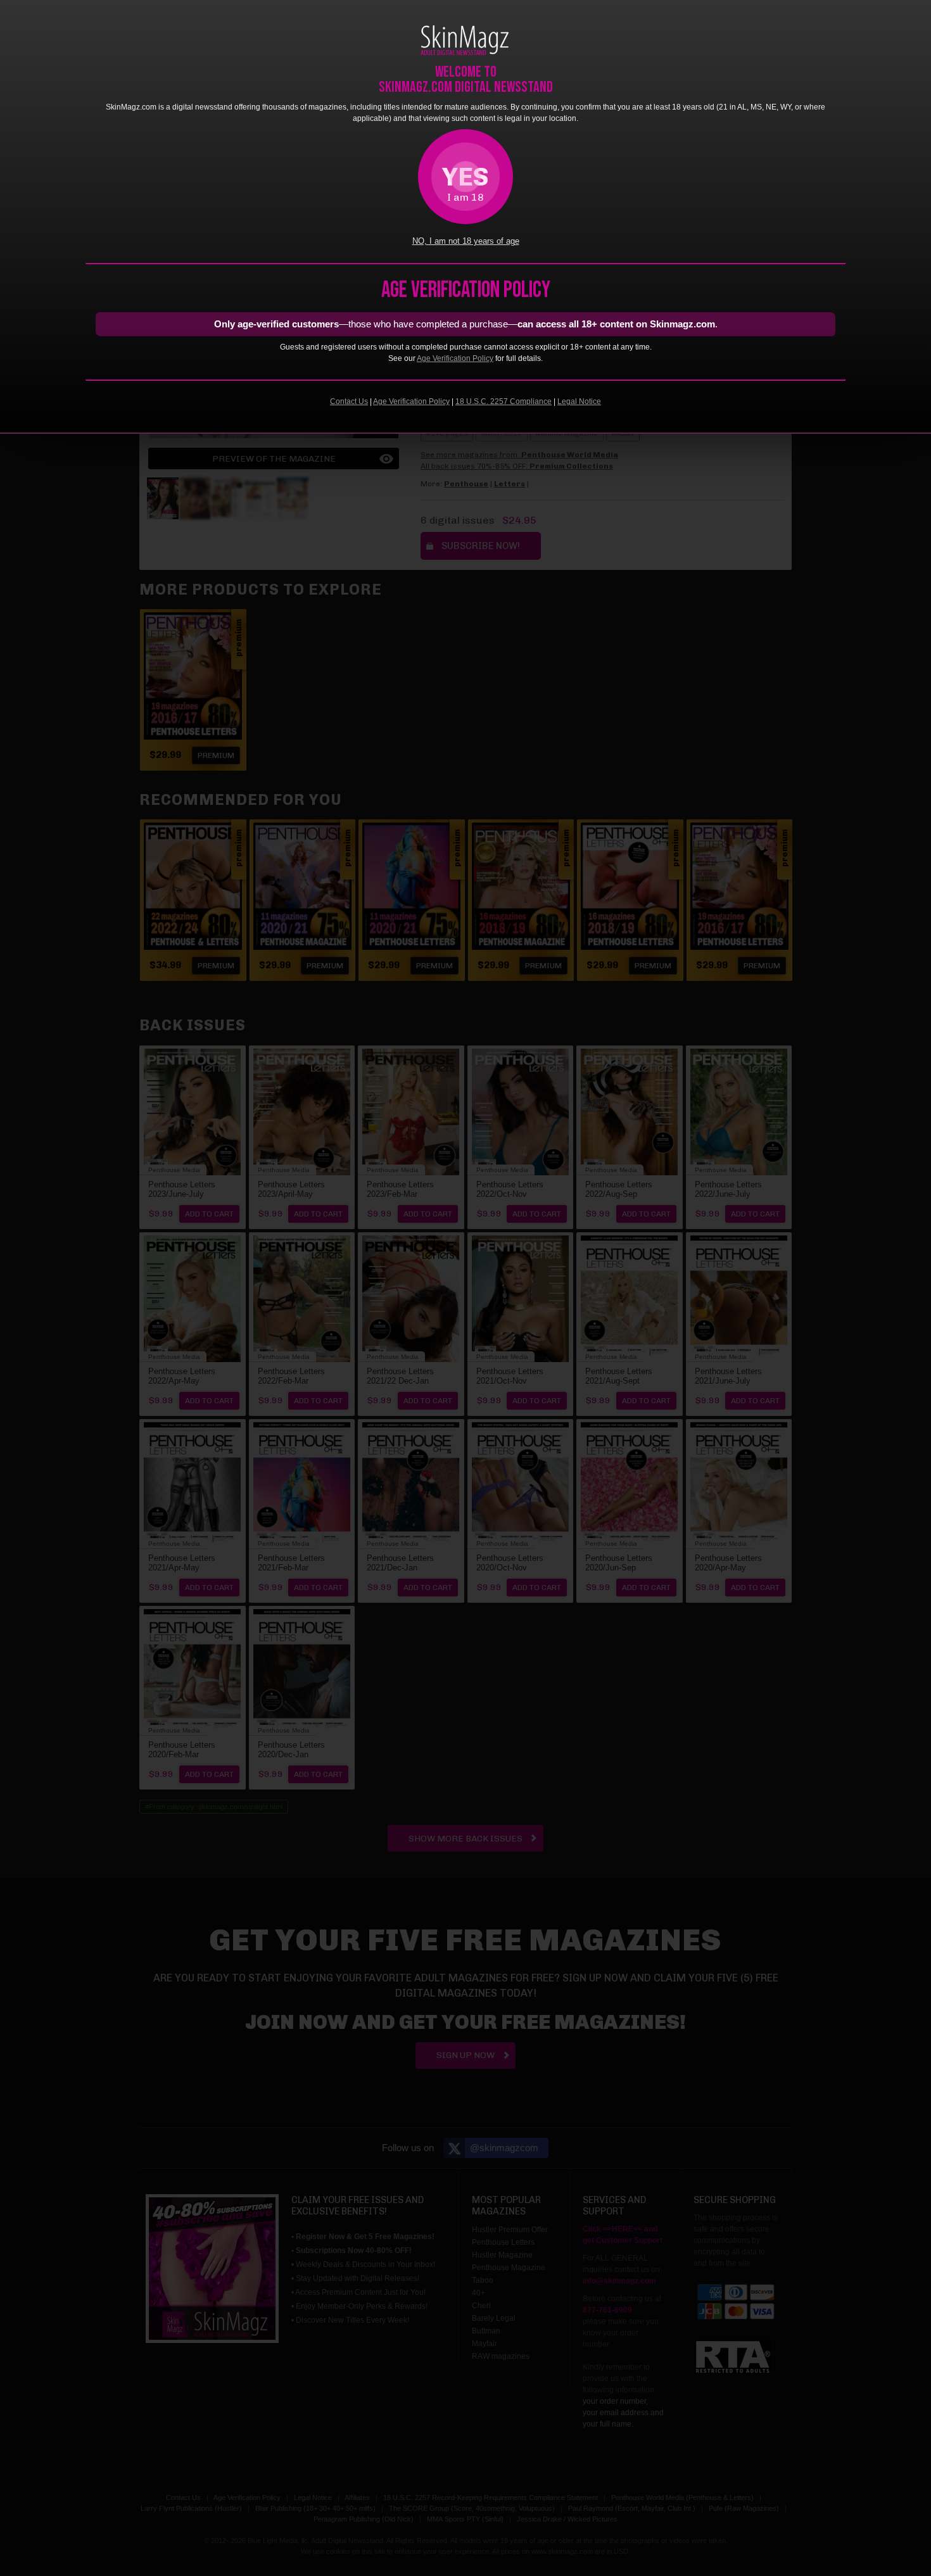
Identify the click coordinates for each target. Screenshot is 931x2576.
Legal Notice (579, 401)
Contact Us (349, 401)
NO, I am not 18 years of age (466, 241)
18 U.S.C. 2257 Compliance (503, 401)
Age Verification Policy (455, 358)
